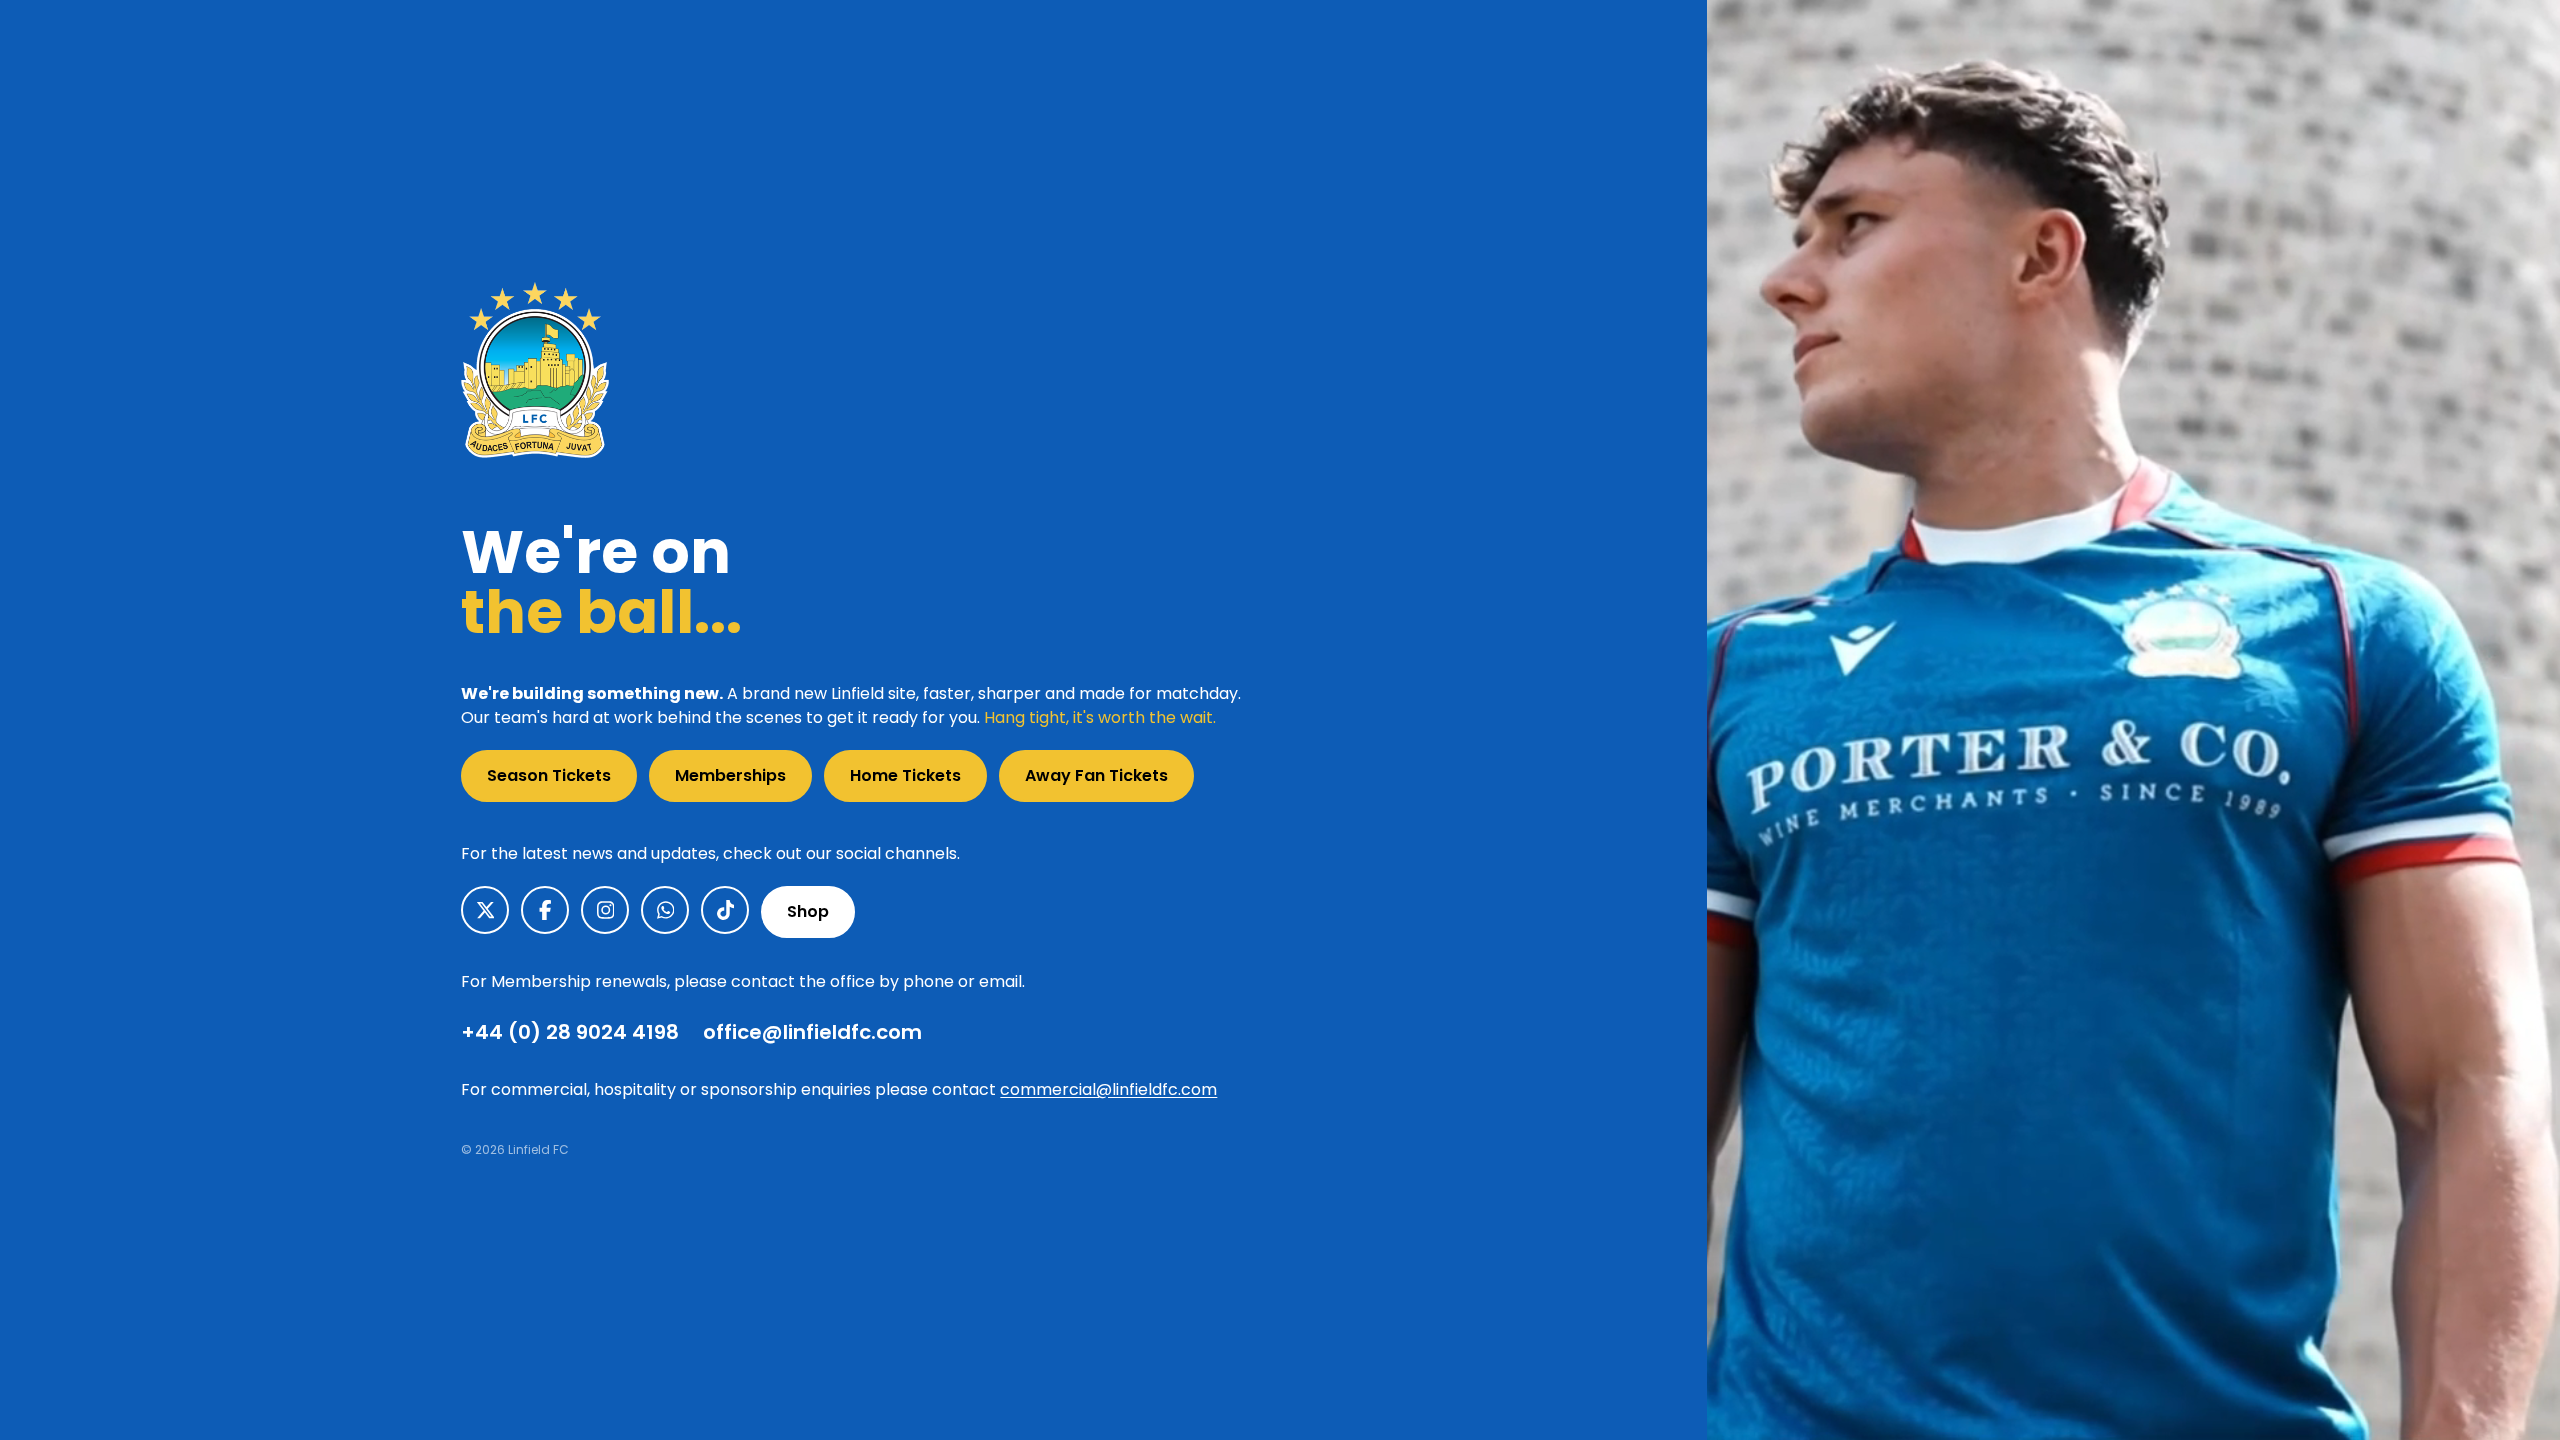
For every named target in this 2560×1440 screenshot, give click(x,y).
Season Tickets (549, 775)
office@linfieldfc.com (812, 1032)
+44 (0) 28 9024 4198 (570, 1032)
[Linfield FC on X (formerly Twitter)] (485, 910)
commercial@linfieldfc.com (1108, 1089)
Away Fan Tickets (1096, 775)
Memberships (730, 775)
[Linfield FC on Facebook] (545, 910)
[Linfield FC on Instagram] (605, 910)
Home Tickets (905, 775)
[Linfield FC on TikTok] (725, 910)
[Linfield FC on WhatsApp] (665, 910)
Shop (808, 911)
